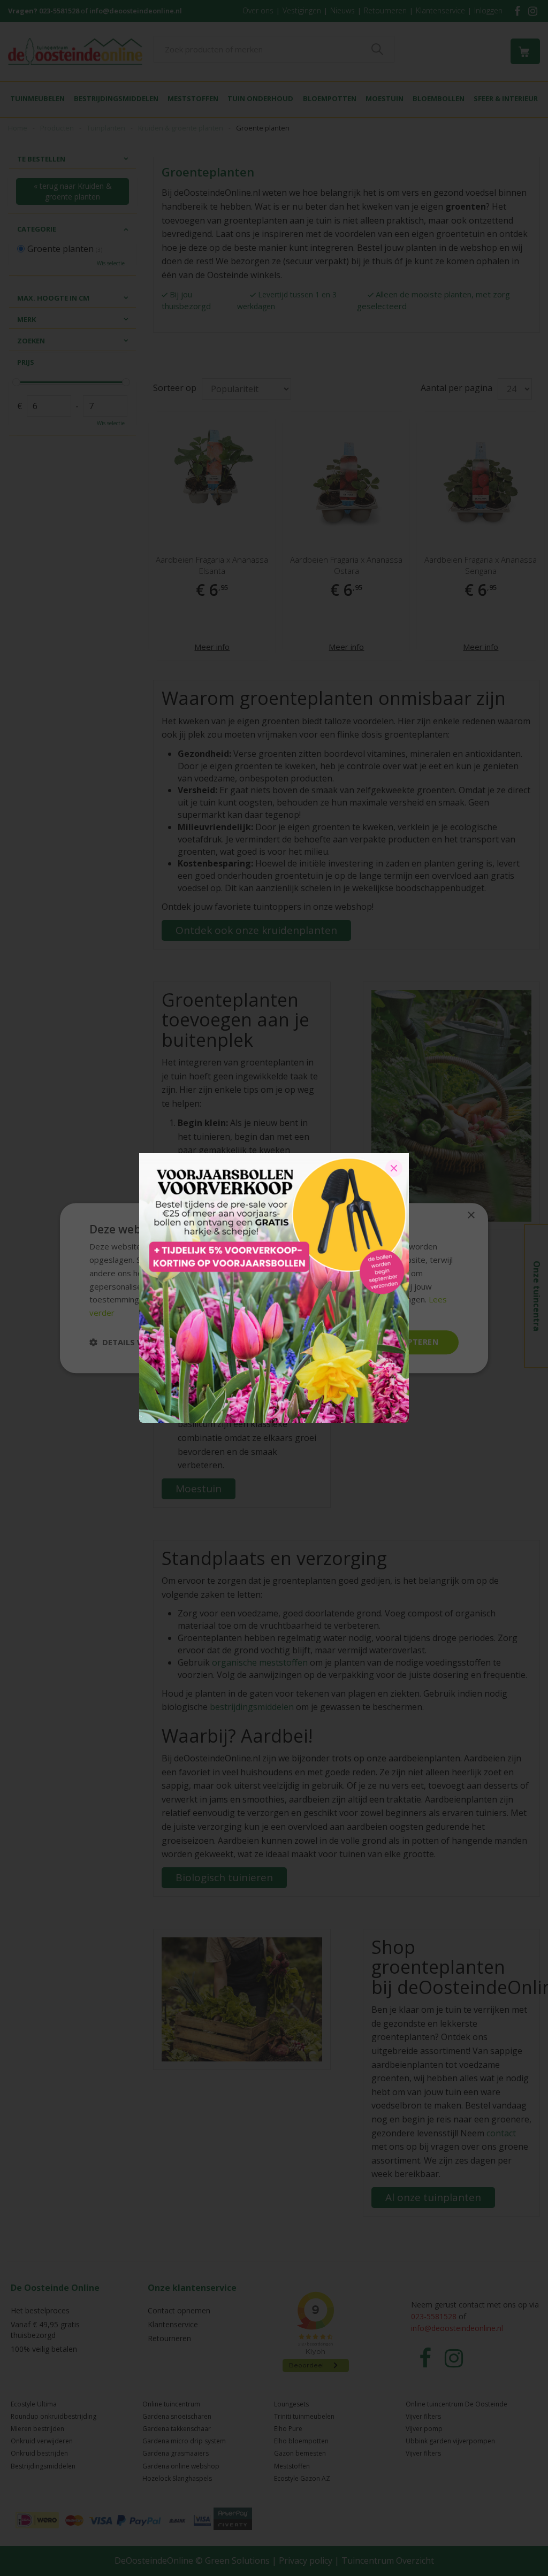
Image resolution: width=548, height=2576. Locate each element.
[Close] (394, 1168)
